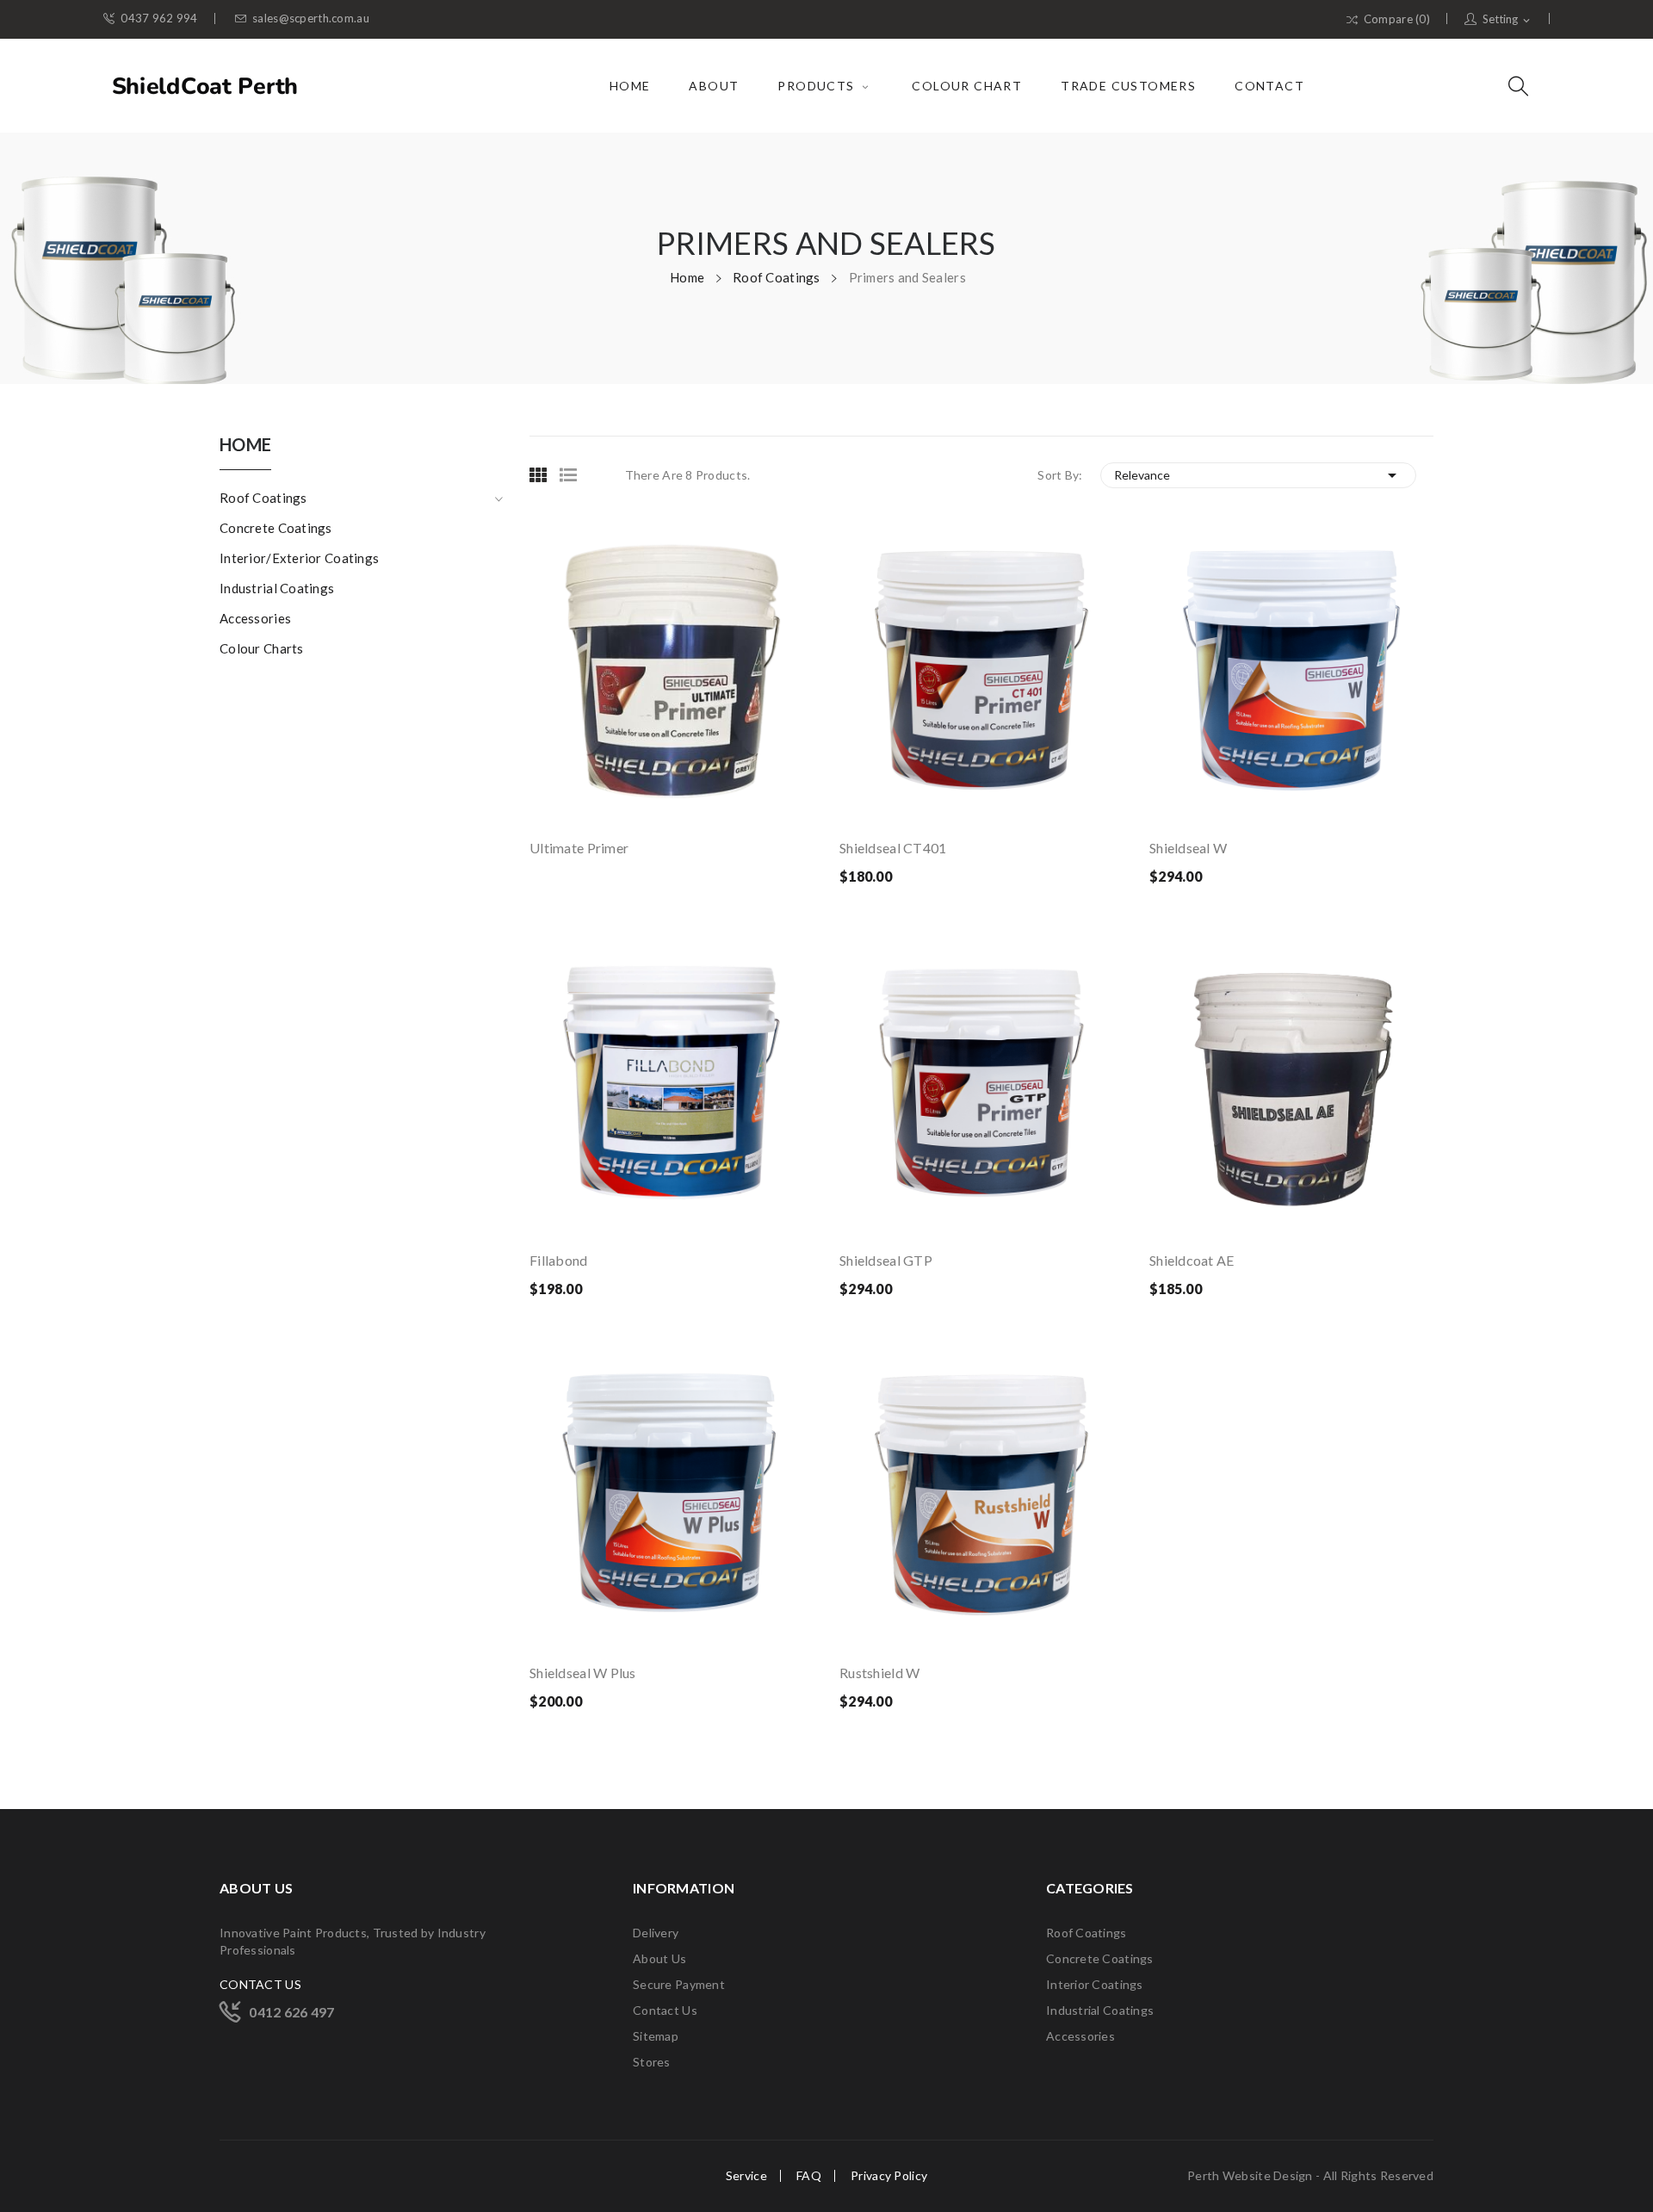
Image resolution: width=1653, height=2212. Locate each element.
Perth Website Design (1251, 2175)
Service (746, 2176)
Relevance (1259, 475)
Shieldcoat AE (1192, 1260)
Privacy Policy (889, 2176)
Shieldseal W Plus (583, 1673)
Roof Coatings (263, 498)
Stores (652, 2062)
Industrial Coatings (277, 588)
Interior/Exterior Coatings (299, 558)
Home (245, 445)
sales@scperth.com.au (311, 19)
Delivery (656, 1933)
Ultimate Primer (579, 848)
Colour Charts (262, 648)
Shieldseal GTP (886, 1260)
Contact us (665, 2010)
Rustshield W (879, 1673)
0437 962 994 (159, 19)
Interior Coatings (1095, 1984)
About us (659, 1958)
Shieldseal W (1188, 848)
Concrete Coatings (276, 528)
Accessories (255, 618)
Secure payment (679, 1984)
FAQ (809, 2176)
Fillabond (559, 1260)
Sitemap (656, 2036)
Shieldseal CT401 (893, 848)
